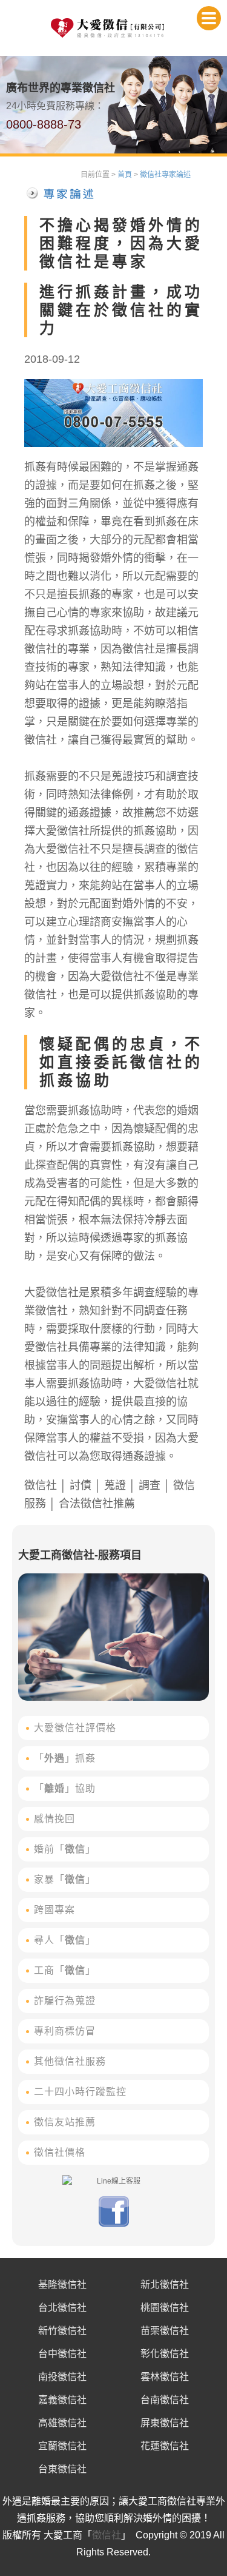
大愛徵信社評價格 (75, 1728)
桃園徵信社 (165, 2308)
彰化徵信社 (165, 2354)
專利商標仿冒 (65, 2031)
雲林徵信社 (165, 2377)
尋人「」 (65, 1940)
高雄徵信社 (62, 2423)
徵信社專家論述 (165, 175)
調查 (150, 1485)
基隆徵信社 (62, 2285)
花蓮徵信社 (165, 2446)
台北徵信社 (62, 2308)
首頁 (125, 175)
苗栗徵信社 (165, 2331)
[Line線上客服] (113, 2181)
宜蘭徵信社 (62, 2446)
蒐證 (115, 1485)
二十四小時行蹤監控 (80, 2092)
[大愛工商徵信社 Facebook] (114, 2224)
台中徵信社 (62, 2354)
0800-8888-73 (44, 124)
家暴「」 (65, 1879)
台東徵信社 (62, 2469)
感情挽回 (54, 1819)
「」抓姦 (65, 1758)
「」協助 (65, 1788)
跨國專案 (54, 1910)
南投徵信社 (62, 2377)
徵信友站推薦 (65, 2122)
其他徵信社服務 (70, 2061)
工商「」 (65, 1970)
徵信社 (41, 1485)
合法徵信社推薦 (97, 1504)
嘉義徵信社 (62, 2400)
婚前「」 (65, 1849)
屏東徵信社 (165, 2423)
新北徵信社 (165, 2285)
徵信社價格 (60, 2152)
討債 (81, 1485)
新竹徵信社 (62, 2331)
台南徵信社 (165, 2400)
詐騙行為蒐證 (65, 2001)
